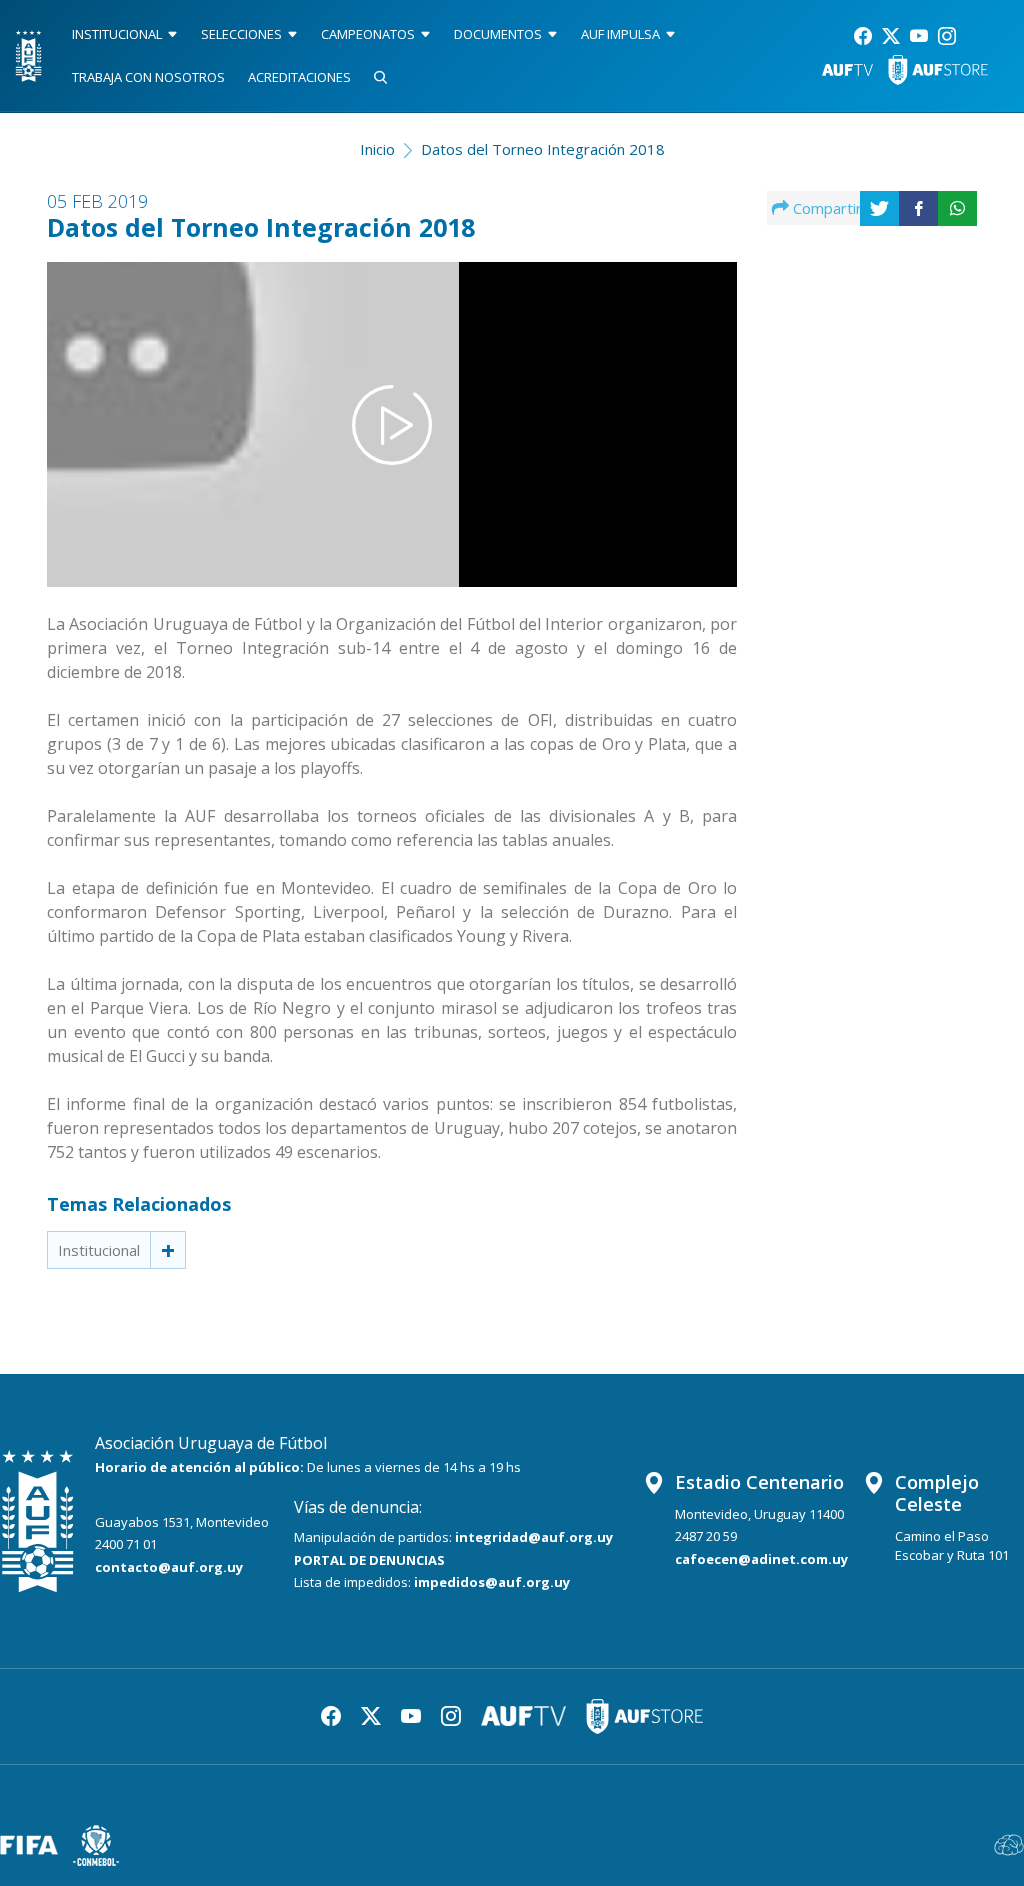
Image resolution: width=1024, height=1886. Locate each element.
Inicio (377, 149)
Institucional (99, 1250)
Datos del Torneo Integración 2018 (543, 149)
